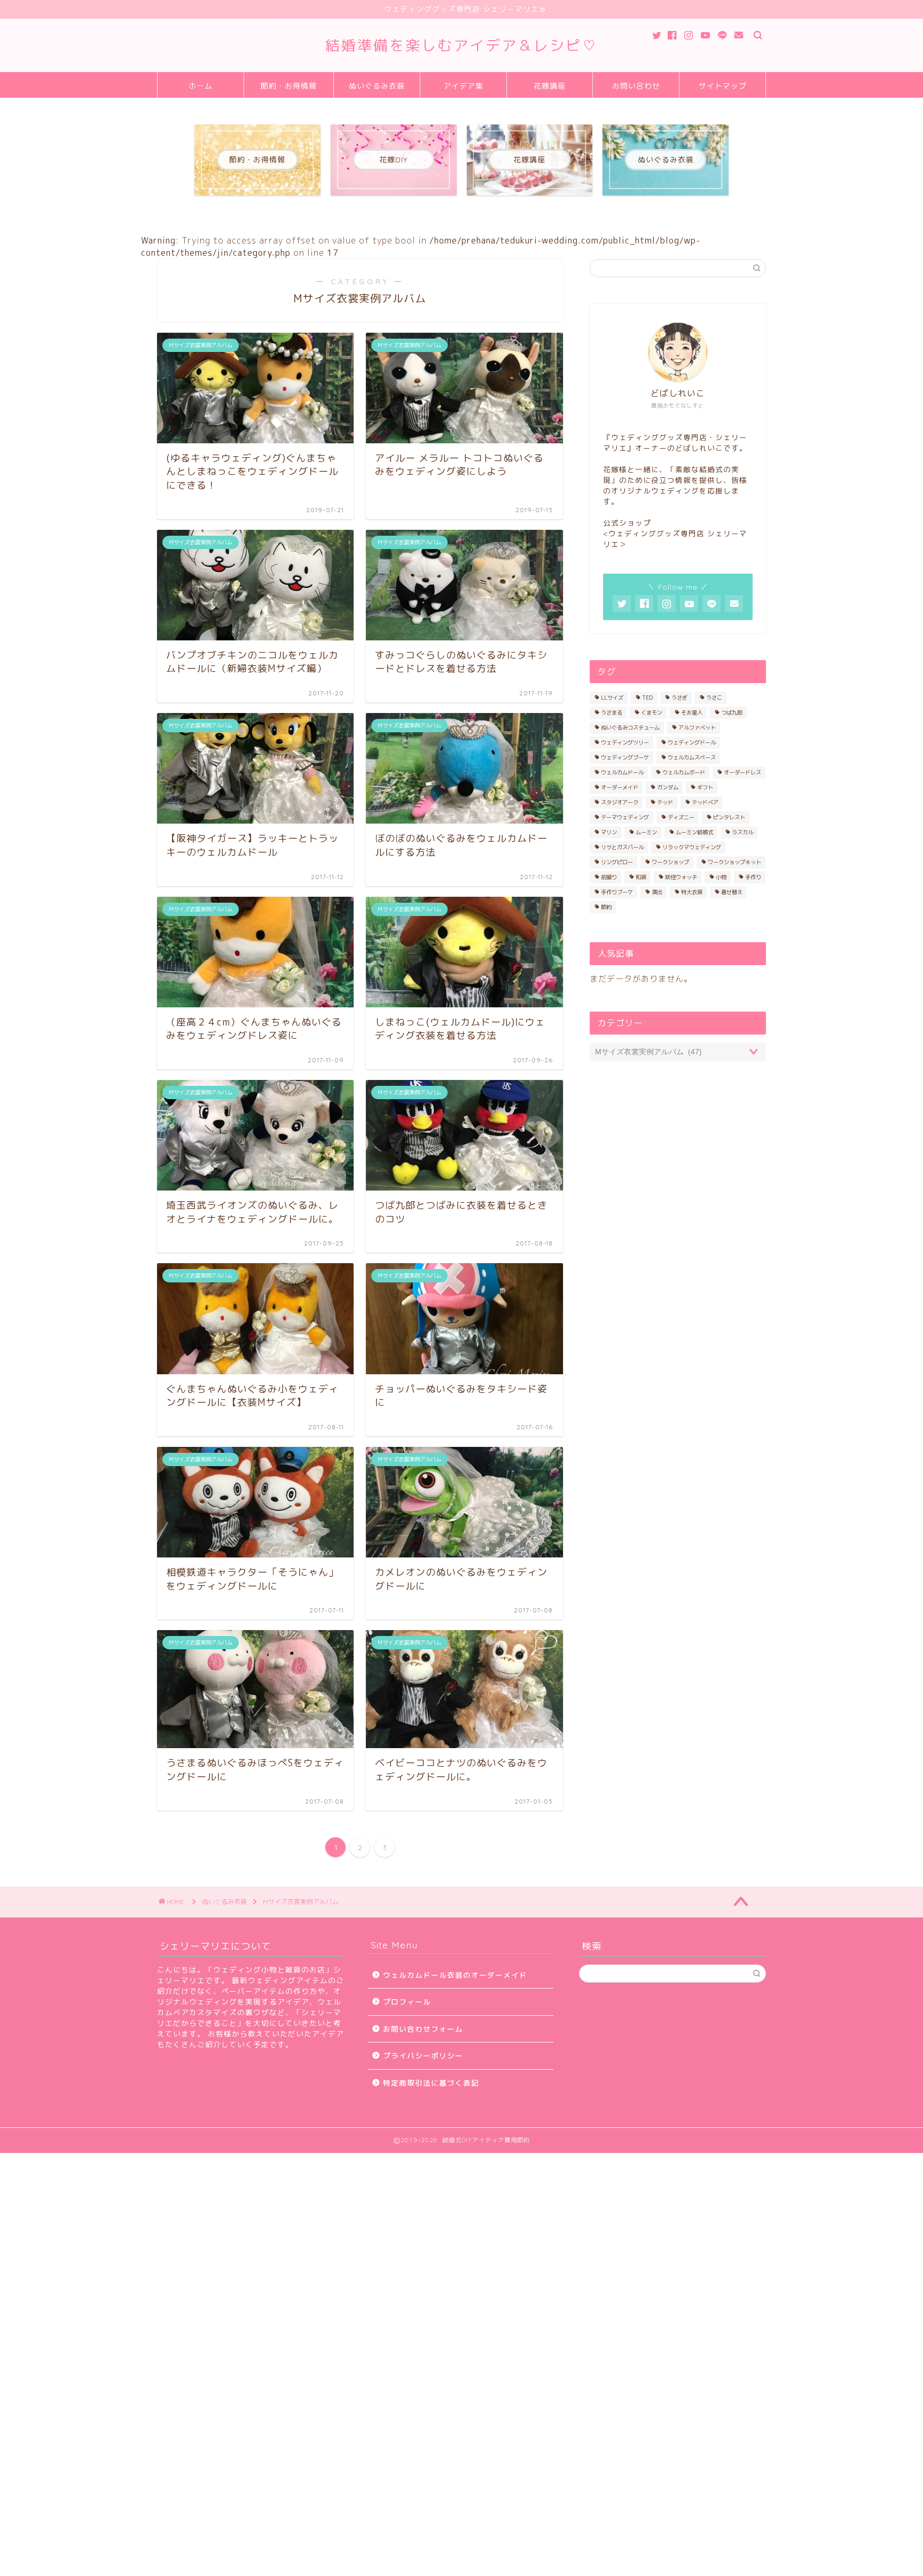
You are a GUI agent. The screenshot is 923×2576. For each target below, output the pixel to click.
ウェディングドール (692, 742)
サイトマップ (723, 86)
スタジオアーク (620, 802)
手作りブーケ (617, 892)
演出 (657, 892)
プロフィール (407, 2002)
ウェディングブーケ (625, 757)
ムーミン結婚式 (694, 832)
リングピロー (617, 862)
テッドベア (705, 802)
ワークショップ (670, 862)
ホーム (201, 86)
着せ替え (732, 892)
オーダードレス (742, 772)
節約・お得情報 (289, 86)
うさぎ (679, 698)
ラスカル (742, 832)
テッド (665, 802)
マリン (609, 832)
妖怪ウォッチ (681, 877)
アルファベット (697, 727)
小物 (721, 877)
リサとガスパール (622, 847)
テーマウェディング (625, 817)
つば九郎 (732, 712)
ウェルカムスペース (692, 757)
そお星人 (692, 712)
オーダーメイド (620, 787)
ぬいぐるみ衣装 (377, 86)
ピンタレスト (729, 817)
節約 (606, 907)
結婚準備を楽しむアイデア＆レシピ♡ (461, 45)
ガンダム (668, 787)
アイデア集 (463, 86)
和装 (641, 877)
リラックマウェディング (692, 847)
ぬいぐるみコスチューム (630, 727)
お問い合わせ (636, 86)
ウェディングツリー (625, 742)
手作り (753, 877)
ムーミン (646, 832)
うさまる (612, 712)
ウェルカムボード (684, 772)
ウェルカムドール (622, 772)
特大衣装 (692, 892)
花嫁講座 (550, 86)
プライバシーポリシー (423, 2056)
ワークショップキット (734, 862)
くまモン (652, 712)
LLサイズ (612, 698)
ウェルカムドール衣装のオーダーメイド (455, 1975)
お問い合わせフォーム (423, 2029)
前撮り (609, 877)
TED (647, 698)
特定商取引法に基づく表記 (431, 2083)
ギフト (705, 787)
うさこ (714, 698)
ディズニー (681, 817)
